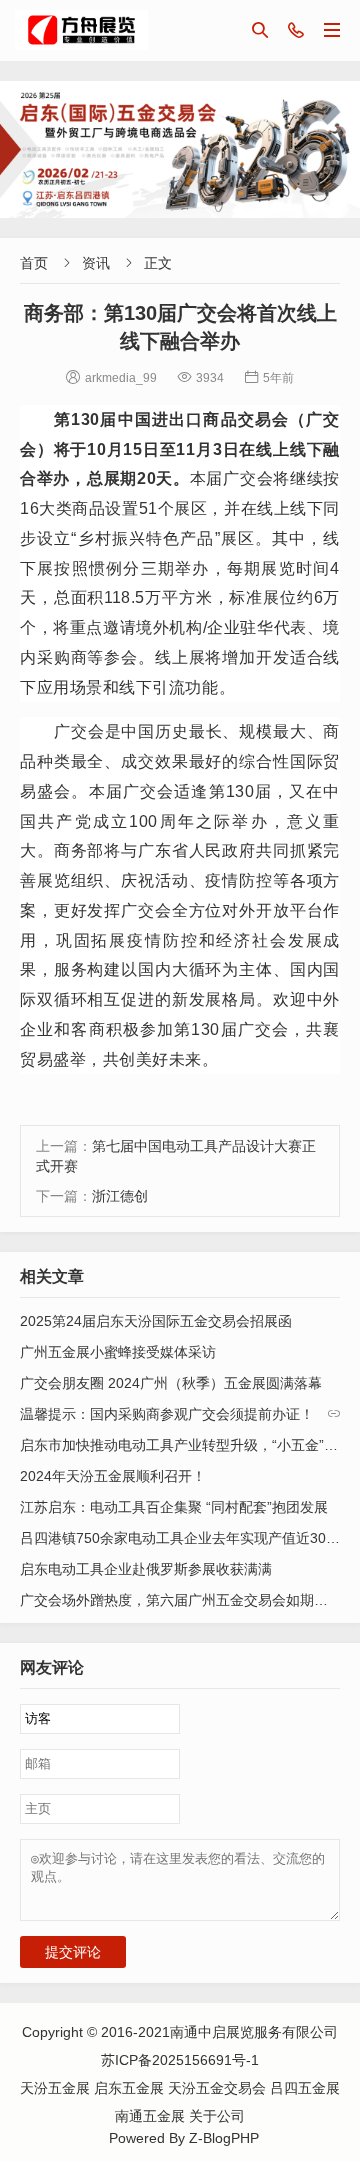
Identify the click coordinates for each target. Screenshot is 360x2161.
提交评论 (73, 1952)
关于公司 (217, 2116)
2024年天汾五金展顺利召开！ (113, 1476)
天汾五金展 (57, 2088)
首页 (34, 263)
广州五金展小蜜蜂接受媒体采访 (118, 1352)
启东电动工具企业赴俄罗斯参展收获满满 (146, 1569)
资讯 (96, 263)
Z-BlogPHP (224, 2138)
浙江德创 (120, 1196)
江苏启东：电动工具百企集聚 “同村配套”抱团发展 (174, 1507)
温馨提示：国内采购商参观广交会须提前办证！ (167, 1414)
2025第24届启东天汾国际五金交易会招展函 (156, 1321)
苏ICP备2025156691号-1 (180, 2060)
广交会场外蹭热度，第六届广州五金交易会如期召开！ (188, 1600)
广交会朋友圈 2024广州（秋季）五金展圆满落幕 (171, 1383)
